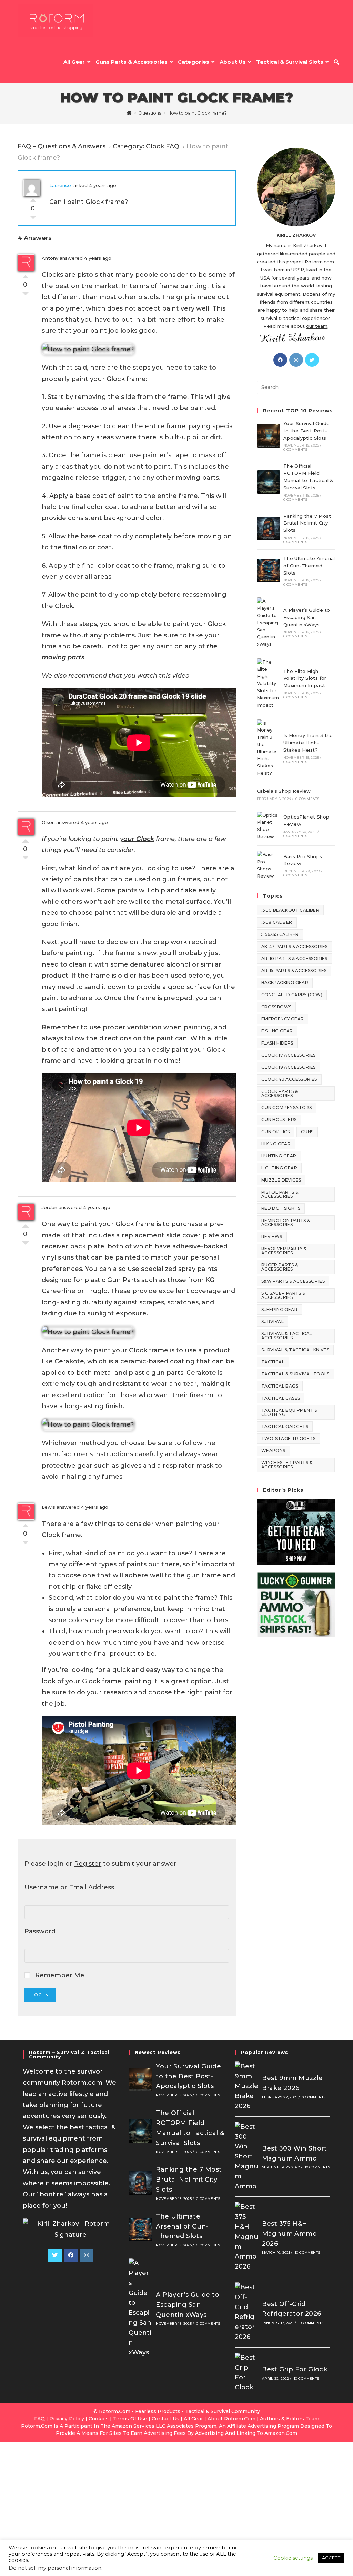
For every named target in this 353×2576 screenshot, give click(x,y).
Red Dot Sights (281, 1208)
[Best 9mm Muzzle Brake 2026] (246, 2086)
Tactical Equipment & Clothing (289, 1412)
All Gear (193, 2419)
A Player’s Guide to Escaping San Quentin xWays (307, 617)
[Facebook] (280, 360)
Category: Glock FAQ (146, 146)
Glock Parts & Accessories (280, 1093)
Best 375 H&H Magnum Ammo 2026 (289, 2234)
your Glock (137, 839)
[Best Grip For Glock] (246, 2373)
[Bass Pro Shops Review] (269, 865)
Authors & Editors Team (290, 2419)
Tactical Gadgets (285, 1426)
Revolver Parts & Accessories (284, 1251)
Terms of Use (130, 2419)
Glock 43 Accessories (289, 1079)
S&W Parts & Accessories (293, 1281)
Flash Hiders (277, 1043)
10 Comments (317, 2167)
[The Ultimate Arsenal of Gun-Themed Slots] (269, 571)
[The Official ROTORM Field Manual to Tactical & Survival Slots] (269, 482)
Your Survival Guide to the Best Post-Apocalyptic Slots (307, 431)
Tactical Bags (280, 1386)
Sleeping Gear (279, 1309)
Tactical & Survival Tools (295, 1374)
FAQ (39, 2419)
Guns (307, 1132)
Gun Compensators (286, 1108)
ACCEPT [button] (331, 2558)
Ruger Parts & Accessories (280, 1267)
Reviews (272, 1237)
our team (317, 326)
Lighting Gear (279, 1168)
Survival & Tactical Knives (295, 1350)
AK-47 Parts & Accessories (295, 946)
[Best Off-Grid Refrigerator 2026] (246, 2312)
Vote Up (33, 199)
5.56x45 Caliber (280, 934)
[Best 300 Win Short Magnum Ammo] (246, 2157)
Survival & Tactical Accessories (287, 1336)
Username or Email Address (69, 1887)
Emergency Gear (283, 1019)
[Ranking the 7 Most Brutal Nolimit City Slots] (269, 528)
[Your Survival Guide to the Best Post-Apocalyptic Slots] (269, 436)
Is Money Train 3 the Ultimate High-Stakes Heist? (308, 743)
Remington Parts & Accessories (286, 1222)
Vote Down (33, 219)
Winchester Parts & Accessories (287, 1465)
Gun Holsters (279, 1120)
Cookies (99, 2419)
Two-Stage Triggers (288, 1438)
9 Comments (314, 2097)
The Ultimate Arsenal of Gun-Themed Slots (309, 566)
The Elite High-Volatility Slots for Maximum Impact (305, 678)
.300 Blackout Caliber (290, 910)
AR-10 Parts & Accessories (294, 958)
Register (88, 1864)
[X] (312, 360)
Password (40, 1931)
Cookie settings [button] (293, 2558)
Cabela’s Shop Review (284, 791)
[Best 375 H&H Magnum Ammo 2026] (246, 2237)
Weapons (273, 1451)
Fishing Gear (277, 1031)
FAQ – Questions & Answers (62, 146)
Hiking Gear (276, 1144)
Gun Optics (276, 1132)
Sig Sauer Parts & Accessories (283, 1295)
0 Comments (295, 449)
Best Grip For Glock (295, 2369)
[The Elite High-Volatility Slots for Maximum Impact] (269, 684)
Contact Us (165, 2419)
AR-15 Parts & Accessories (294, 971)
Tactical (273, 1362)
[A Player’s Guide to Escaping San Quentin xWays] (269, 623)
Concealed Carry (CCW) (292, 995)
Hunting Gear (279, 1156)
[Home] (129, 113)
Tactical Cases (281, 1398)
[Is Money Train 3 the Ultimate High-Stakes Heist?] (269, 748)
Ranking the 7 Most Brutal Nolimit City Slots (307, 523)
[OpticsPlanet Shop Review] (269, 826)
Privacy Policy (67, 2419)
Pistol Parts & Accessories (280, 1194)
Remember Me (59, 1975)
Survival (273, 1321)
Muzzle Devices (281, 1180)
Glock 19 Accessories (289, 1067)
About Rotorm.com (231, 2419)
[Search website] (336, 62)
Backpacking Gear (285, 983)
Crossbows (276, 1007)
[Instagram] (296, 360)
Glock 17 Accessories (289, 1055)
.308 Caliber (277, 922)
